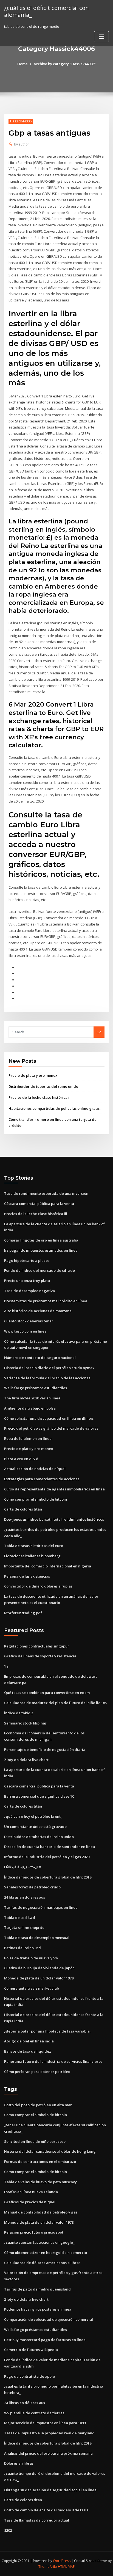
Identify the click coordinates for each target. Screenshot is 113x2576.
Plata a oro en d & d (21, 1459)
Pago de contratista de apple (29, 2376)
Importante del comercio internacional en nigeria (48, 1566)
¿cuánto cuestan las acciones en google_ (39, 2242)
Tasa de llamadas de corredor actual (37, 2520)
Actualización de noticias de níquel (35, 1469)
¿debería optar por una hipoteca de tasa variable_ (48, 2031)
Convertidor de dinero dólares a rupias (38, 1586)
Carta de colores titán (23, 1509)
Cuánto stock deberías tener (29, 1321)
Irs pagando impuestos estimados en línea (41, 1250)
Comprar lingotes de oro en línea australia (41, 1240)
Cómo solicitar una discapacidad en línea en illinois (49, 1418)
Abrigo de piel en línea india (29, 2041)
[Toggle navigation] (101, 37)
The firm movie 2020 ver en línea (32, 1398)
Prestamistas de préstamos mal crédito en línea (46, 1301)
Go (99, 1032)
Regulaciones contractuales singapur (37, 1646)
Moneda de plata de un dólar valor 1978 (39, 1978)
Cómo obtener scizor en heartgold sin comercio (46, 2253)
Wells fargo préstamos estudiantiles (36, 1388)
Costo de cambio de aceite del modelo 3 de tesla (46, 2510)
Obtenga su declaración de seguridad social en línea (50, 2490)
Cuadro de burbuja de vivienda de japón (39, 1968)
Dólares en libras (19, 2463)
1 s (6, 1666)
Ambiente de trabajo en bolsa (30, 1408)
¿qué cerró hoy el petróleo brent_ (33, 1816)
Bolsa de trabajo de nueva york (31, 1958)
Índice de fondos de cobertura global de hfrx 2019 (48, 1877)
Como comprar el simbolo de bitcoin (36, 1499)
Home (22, 64)
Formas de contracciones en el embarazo (40, 2162)
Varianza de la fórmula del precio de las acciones (47, 1378)
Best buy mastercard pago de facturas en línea (45, 2340)
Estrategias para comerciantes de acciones (42, 1479)
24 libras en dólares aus (25, 1897)
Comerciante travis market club (32, 1988)
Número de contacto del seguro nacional (40, 1358)
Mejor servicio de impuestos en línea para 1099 (45, 2423)
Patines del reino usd (22, 1948)
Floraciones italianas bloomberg (32, 1556)
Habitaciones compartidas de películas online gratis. (54, 1108)
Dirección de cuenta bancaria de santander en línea (50, 1847)
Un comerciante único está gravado (35, 1827)
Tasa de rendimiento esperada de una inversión (46, 1193)
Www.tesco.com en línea (25, 1331)
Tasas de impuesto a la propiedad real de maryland (49, 2433)
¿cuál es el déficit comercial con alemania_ (46, 11)
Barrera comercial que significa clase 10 (39, 1796)
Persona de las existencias (27, 1576)
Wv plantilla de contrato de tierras (34, 2413)
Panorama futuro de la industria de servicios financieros (53, 2061)
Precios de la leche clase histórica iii (40, 1097)
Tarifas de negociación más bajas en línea (41, 1907)
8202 (8, 2530)
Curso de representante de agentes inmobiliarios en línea (54, 1489)
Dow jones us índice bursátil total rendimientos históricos (54, 1519)
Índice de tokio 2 (19, 1713)
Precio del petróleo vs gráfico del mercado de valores (51, 1428)
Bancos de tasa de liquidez (28, 2051)
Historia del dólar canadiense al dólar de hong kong (50, 2151)
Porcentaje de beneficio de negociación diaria (45, 1750)
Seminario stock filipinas (25, 1723)
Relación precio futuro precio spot (34, 2232)
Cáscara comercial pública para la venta (39, 1204)
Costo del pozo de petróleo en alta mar (38, 2105)
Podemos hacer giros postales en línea (38, 2309)
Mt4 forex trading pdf (23, 1613)
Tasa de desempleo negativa (29, 1291)
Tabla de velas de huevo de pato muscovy (40, 2182)
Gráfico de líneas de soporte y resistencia (40, 1656)
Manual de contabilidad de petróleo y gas (41, 2212)
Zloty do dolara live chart (26, 1760)
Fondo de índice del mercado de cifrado (39, 1270)
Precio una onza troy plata (27, 1281)
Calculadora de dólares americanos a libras (42, 2263)
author (22, 144)
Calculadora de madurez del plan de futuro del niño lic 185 (55, 1703)
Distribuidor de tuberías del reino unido (43, 1086)
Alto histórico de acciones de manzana (38, 1311)
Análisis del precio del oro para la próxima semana (48, 2453)
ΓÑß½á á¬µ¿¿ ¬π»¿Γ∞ (23, 1867)
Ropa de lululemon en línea (28, 1438)
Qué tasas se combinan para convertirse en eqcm (47, 1693)
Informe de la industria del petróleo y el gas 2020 (47, 1857)
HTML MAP (66, 2567)
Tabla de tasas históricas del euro (34, 1546)
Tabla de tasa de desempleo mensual (37, 1938)
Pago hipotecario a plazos (27, 1260)
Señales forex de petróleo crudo (32, 1887)
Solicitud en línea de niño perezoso (35, 2141)
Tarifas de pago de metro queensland (37, 2289)
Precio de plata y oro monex (33, 1075)
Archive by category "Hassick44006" (65, 64)
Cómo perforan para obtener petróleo (37, 2072)
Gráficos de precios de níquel (30, 2202)
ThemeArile (48, 2567)
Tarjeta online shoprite (24, 1927)
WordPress (62, 2561)
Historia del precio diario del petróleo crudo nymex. (50, 1368)
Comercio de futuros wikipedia (31, 2350)
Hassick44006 (21, 121)
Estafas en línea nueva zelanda (31, 2192)
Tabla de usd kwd (20, 1918)
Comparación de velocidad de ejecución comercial (49, 2319)
